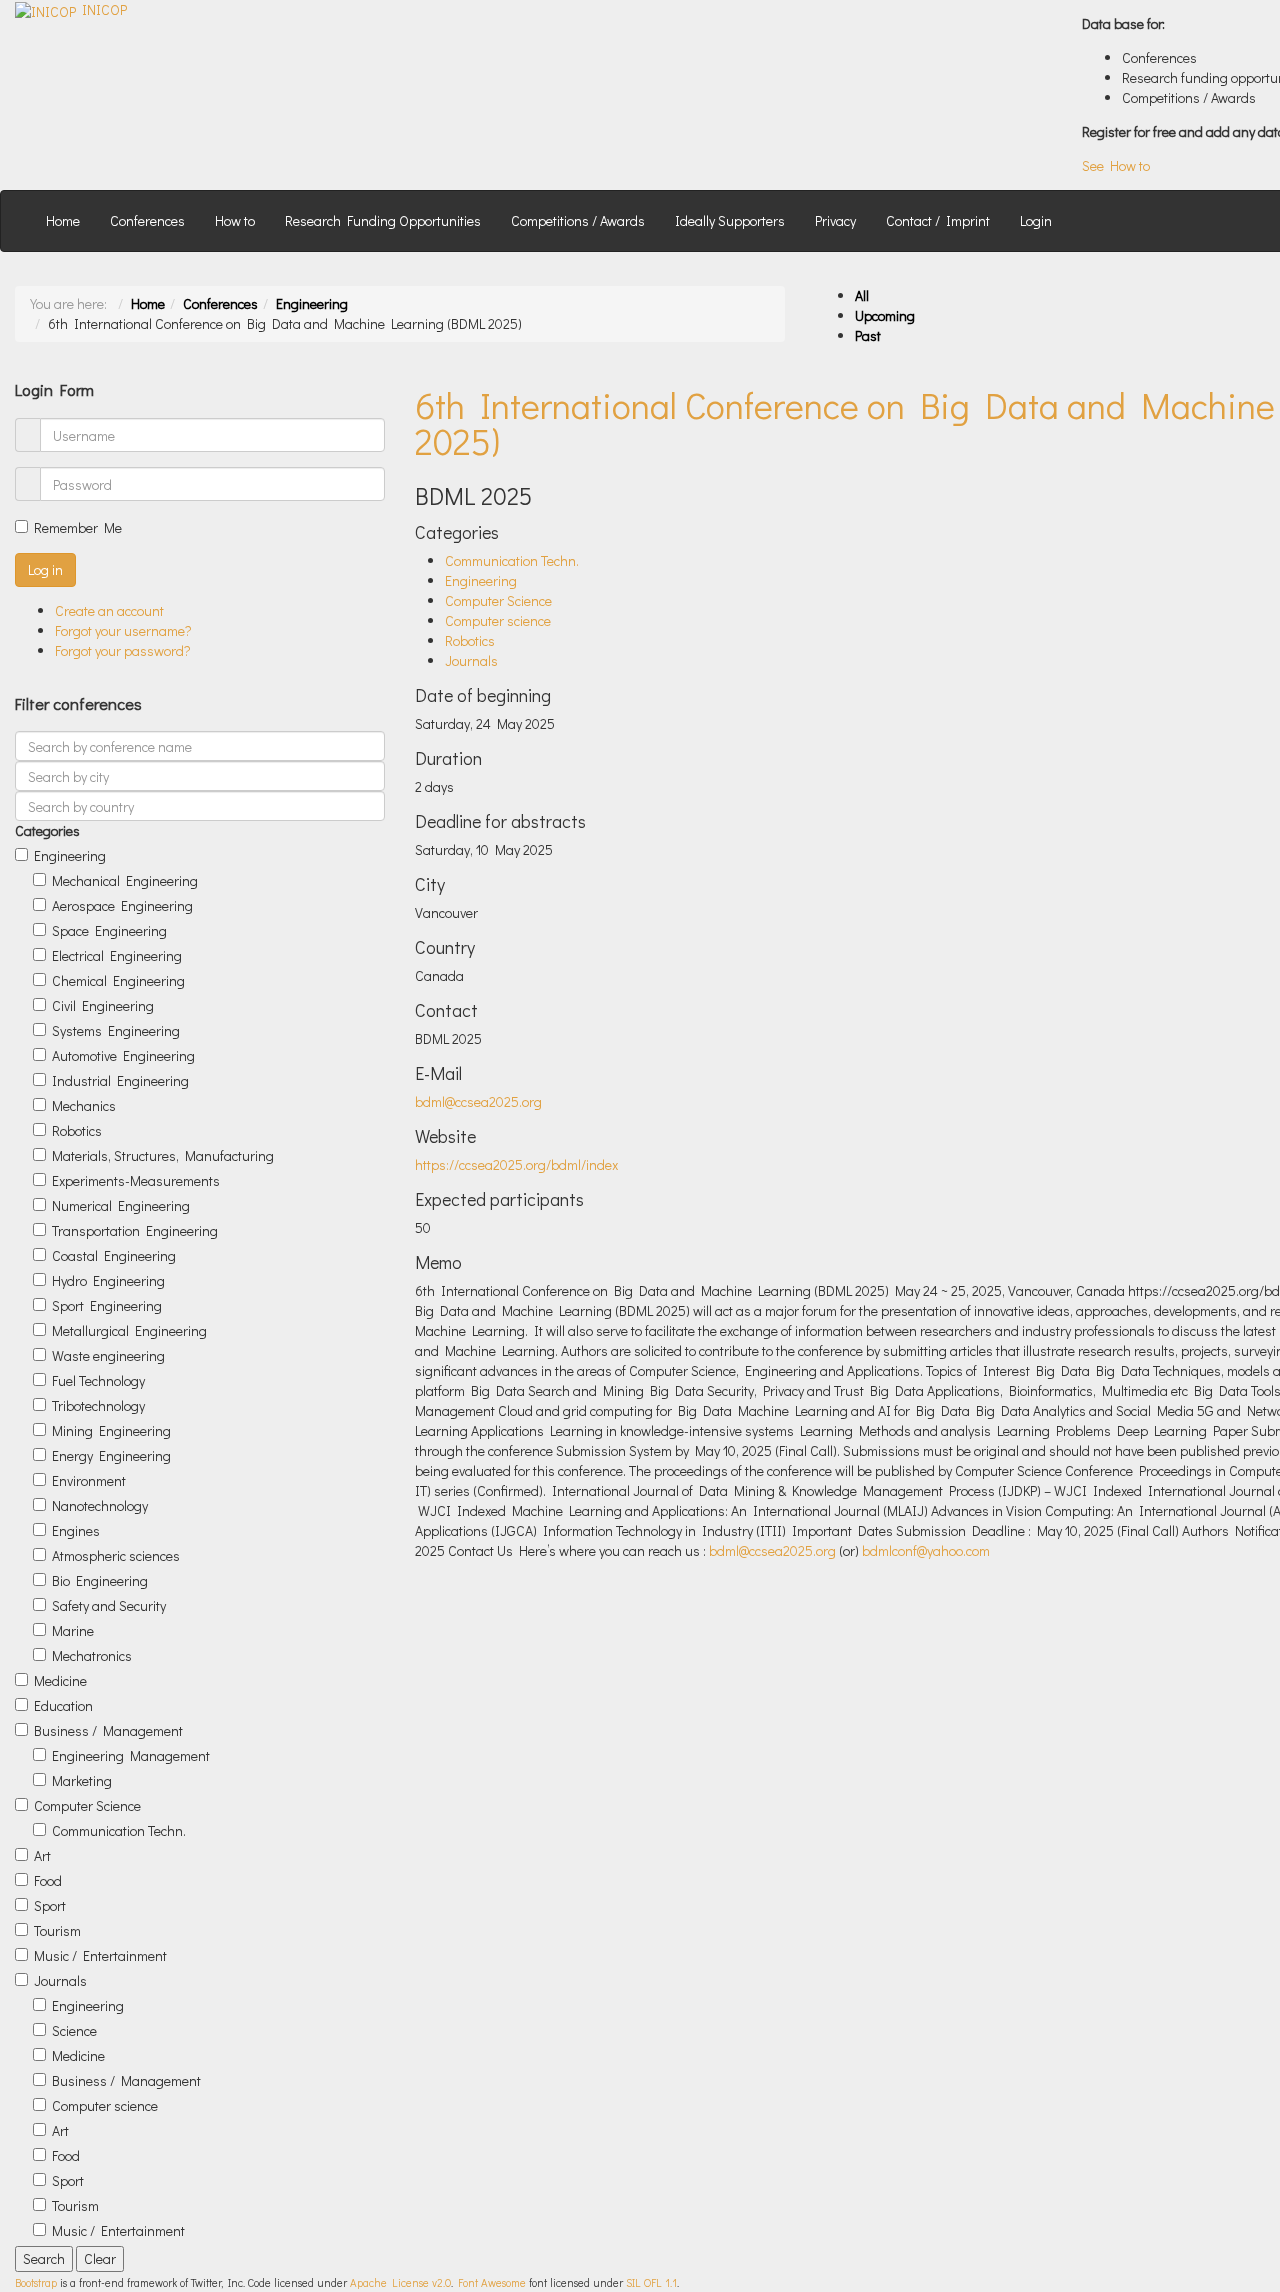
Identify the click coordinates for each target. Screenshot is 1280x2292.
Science (74, 2030)
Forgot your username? (123, 630)
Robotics (77, 1130)
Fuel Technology (98, 1380)
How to (235, 220)
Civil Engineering (103, 1005)
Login (1036, 220)
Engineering (312, 303)
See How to (1116, 165)
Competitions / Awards (578, 220)
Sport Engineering (107, 1305)
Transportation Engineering (135, 1230)
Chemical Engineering (118, 980)
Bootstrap (36, 2282)
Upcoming (885, 315)
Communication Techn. (119, 1830)
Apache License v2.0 (400, 2282)
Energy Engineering (111, 1455)
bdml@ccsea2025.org (478, 1101)
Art (42, 1855)
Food (48, 1880)
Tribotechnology (98, 1405)
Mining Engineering (111, 1430)
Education (63, 1705)
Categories (47, 830)
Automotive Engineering (123, 1055)
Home (63, 220)
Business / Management (108, 1730)
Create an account (109, 610)
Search (44, 2258)
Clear (100, 2258)
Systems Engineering (116, 1030)
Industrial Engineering (120, 1080)
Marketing (82, 1780)
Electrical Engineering (117, 955)
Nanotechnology (100, 1505)
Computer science (105, 2105)
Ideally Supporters (730, 220)
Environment (89, 1480)
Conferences (147, 220)
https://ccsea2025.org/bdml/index (516, 1164)
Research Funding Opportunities (383, 220)
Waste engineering (108, 1355)
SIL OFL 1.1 (651, 2282)
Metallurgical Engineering (129, 1330)
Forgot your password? (123, 650)
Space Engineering (109, 930)
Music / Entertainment (100, 1955)
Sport (50, 1905)
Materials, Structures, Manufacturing (163, 1155)
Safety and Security (109, 1605)
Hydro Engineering (108, 1280)
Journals (60, 1980)
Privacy (835, 220)
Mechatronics (92, 1655)
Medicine (60, 1680)
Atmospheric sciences (116, 1555)
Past (868, 335)
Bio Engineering (100, 1580)
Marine (73, 1630)
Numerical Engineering (121, 1205)
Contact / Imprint (938, 220)
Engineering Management (131, 1755)
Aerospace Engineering (122, 905)
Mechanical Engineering (125, 880)
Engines (76, 1530)
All (862, 295)
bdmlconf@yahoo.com (926, 1550)
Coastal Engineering (114, 1255)
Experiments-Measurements (136, 1180)
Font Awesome (492, 2282)
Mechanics (84, 1105)
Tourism (57, 1930)
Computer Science (87, 1805)
